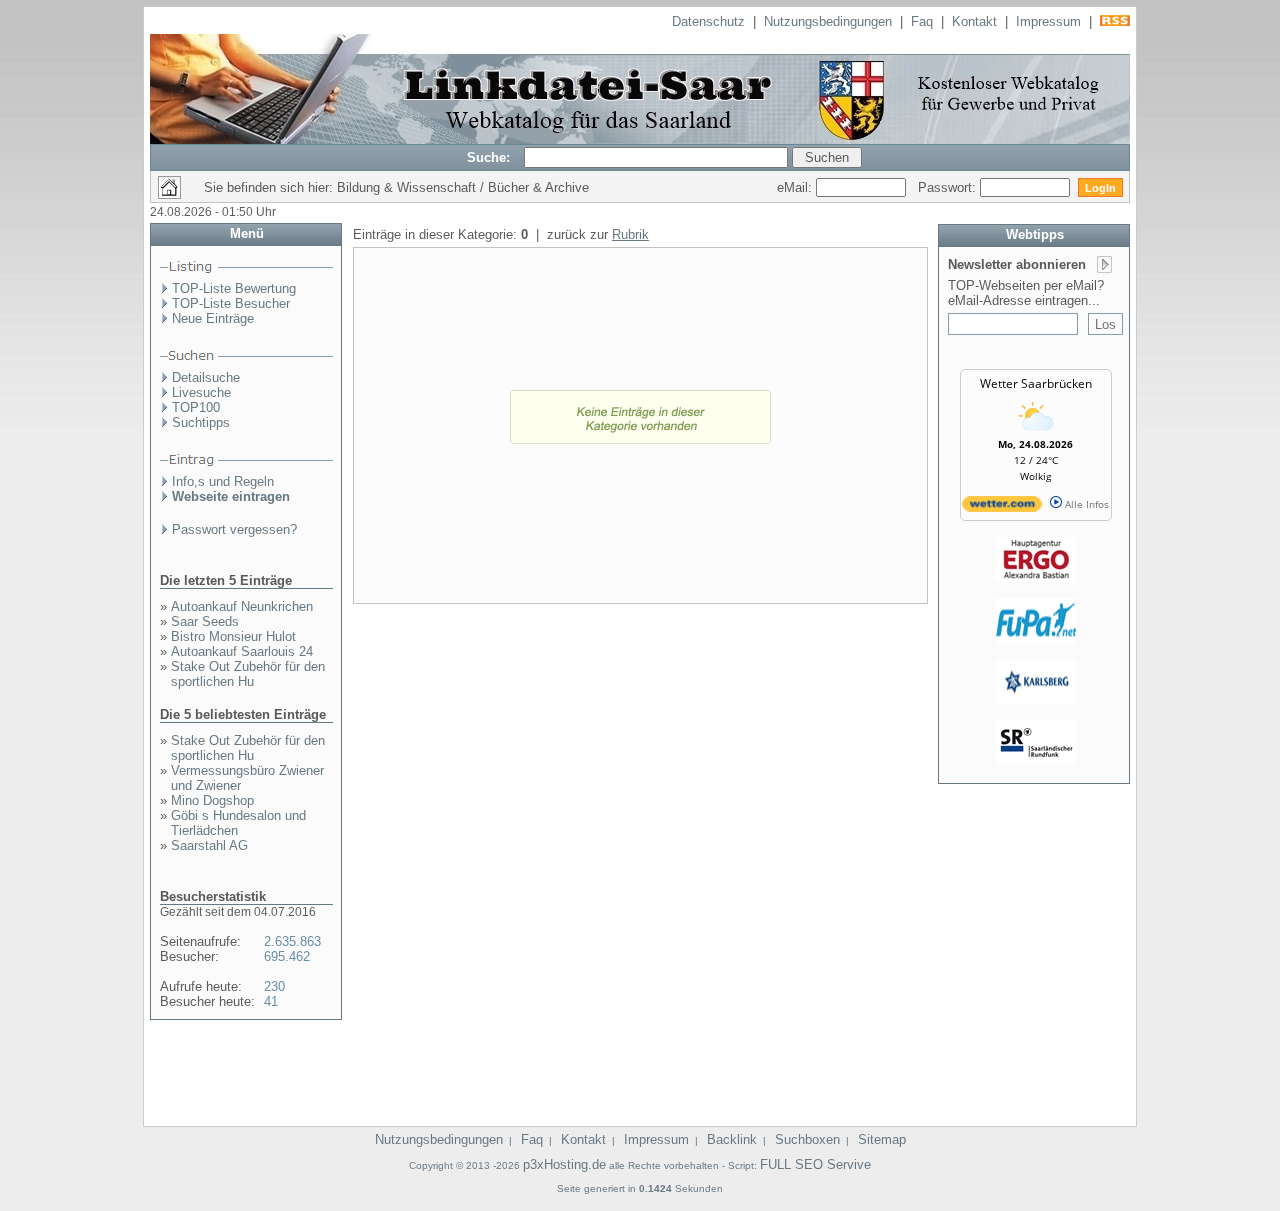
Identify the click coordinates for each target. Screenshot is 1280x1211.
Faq (922, 21)
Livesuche (201, 392)
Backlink (732, 1139)
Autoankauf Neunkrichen (242, 606)
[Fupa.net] (1036, 639)
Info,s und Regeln (223, 481)
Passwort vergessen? (234, 529)
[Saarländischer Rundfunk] (1036, 761)
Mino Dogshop (212, 800)
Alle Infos (1085, 504)
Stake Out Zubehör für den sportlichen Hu (248, 674)
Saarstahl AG (209, 845)
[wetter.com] (1002, 508)
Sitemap (882, 1139)
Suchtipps (201, 422)
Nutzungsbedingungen (828, 21)
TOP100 (196, 407)
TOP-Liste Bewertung (234, 288)
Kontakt (974, 21)
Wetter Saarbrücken (1036, 383)
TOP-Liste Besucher (231, 303)
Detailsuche (206, 377)
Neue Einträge (213, 318)
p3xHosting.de (564, 1164)
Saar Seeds (205, 621)
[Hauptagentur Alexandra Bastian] (1036, 578)
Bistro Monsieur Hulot (233, 636)
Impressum (1048, 21)
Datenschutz (708, 21)
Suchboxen (807, 1139)
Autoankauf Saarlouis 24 (242, 651)
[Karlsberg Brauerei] (1036, 700)
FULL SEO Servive (815, 1164)
